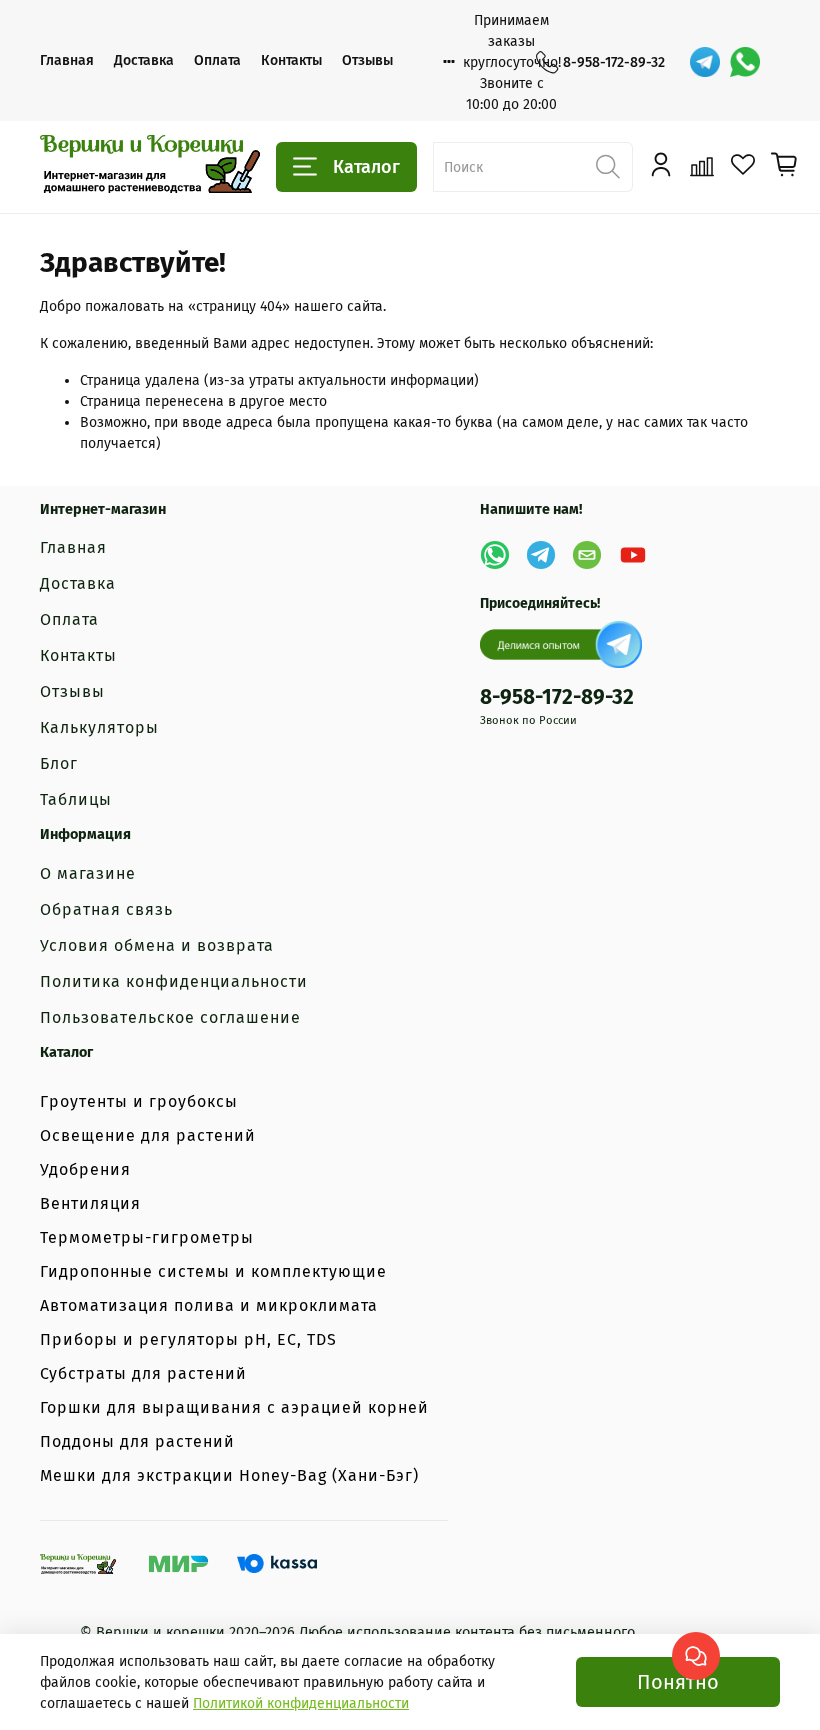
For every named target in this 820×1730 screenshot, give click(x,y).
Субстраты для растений (143, 1373)
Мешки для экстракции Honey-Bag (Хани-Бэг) (229, 1475)
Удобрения (85, 1169)
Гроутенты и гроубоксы (139, 1101)
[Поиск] (608, 167)
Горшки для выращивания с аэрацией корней (234, 1407)
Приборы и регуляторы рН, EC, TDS (188, 1339)
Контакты (291, 60)
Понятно (678, 1682)
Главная (67, 60)
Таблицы (76, 799)
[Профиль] (661, 165)
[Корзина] (784, 165)
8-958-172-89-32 (614, 62)
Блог (59, 763)
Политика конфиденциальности (174, 981)
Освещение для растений (148, 1135)
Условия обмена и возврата (157, 945)
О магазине (88, 873)
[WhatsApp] (745, 62)
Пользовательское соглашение (170, 1017)
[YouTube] (633, 555)
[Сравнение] (702, 165)
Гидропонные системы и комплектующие (213, 1271)
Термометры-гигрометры (147, 1237)
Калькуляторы (99, 727)
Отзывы (367, 60)
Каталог (366, 167)
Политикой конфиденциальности (301, 1703)
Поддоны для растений (137, 1441)
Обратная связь (106, 909)
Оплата (217, 60)
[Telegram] (705, 62)
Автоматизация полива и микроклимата (209, 1305)
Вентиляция (90, 1203)
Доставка (144, 60)
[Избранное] (743, 165)
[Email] (587, 555)
